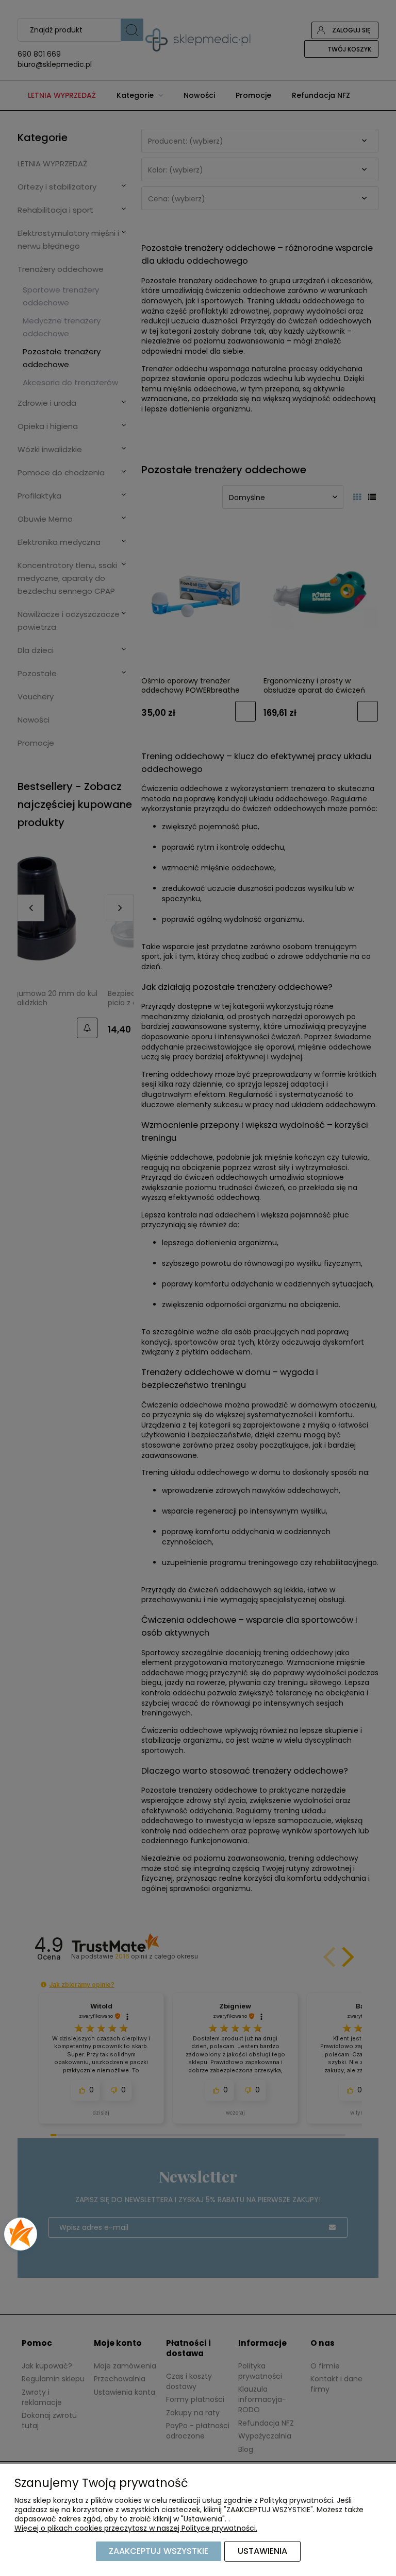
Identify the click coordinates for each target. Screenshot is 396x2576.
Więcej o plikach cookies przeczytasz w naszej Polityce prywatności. (136, 2528)
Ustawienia (262, 2551)
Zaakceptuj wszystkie (159, 2551)
